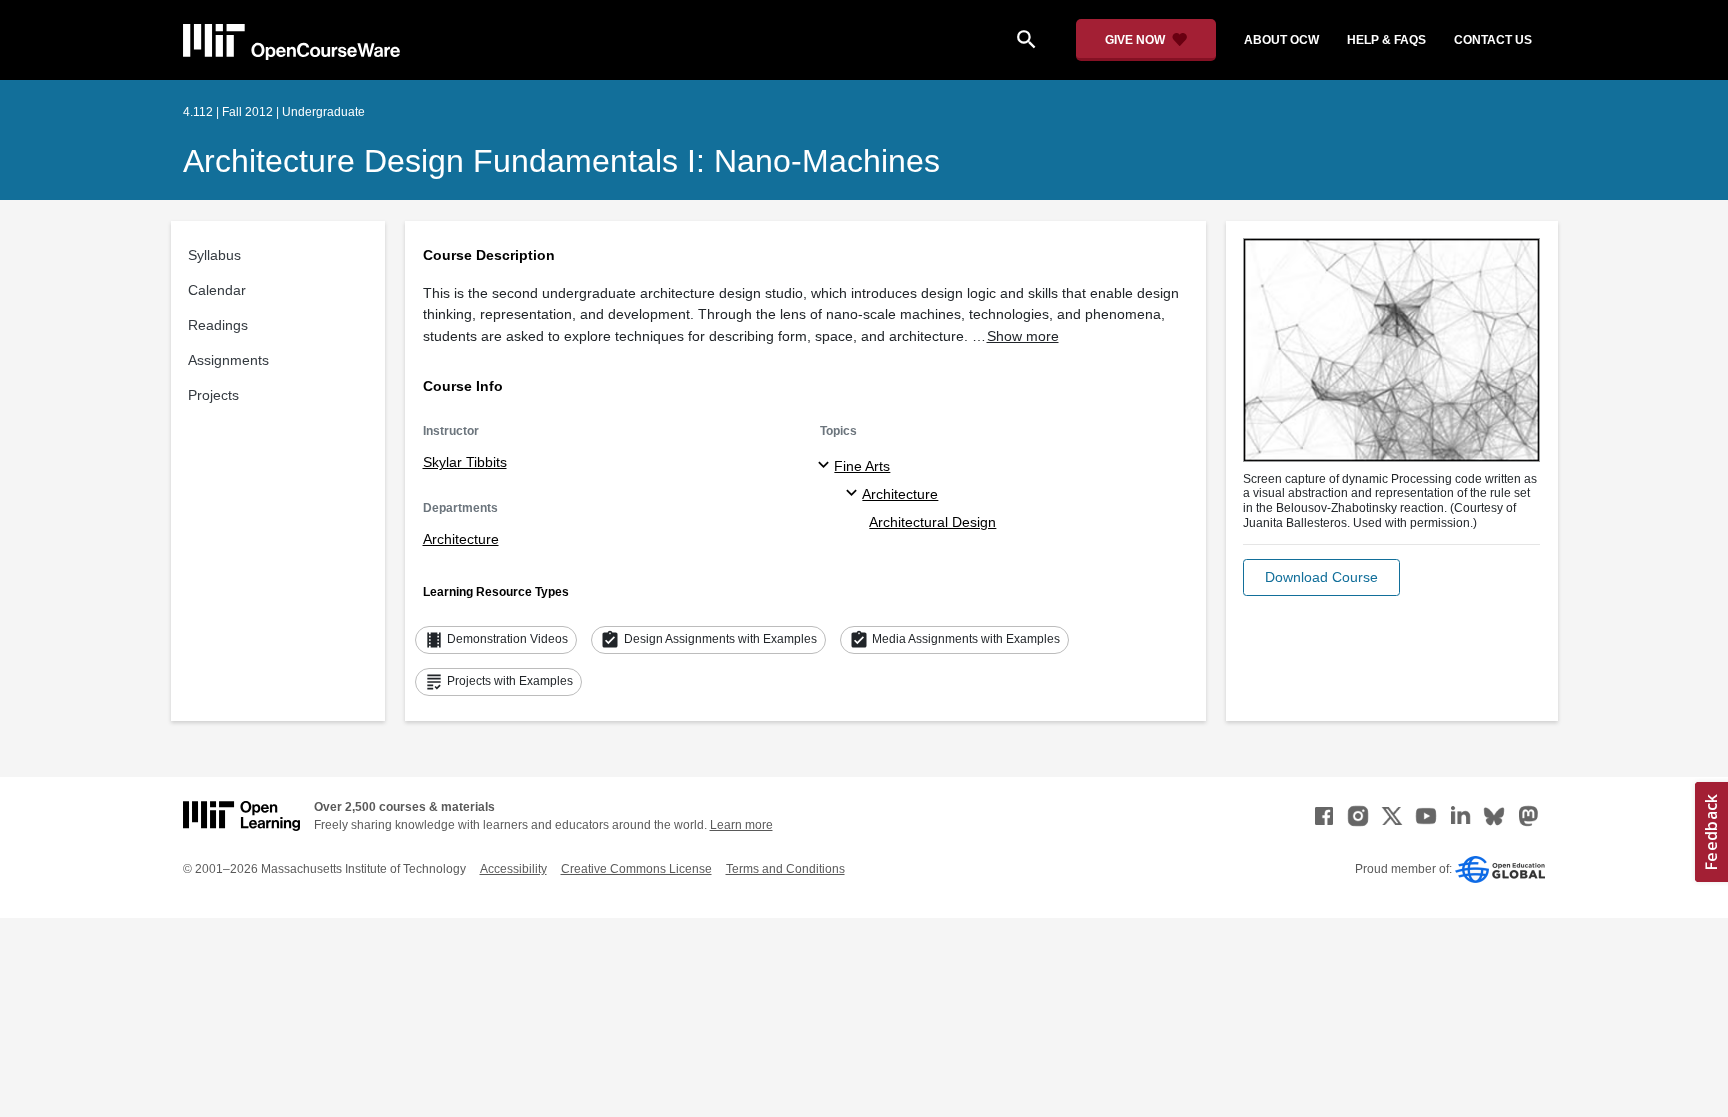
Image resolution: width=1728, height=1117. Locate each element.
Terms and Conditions (785, 869)
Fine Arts (862, 466)
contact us (1493, 40)
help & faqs (1386, 40)
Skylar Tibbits (465, 462)
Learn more (741, 825)
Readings (218, 325)
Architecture (461, 539)
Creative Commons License (636, 869)
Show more (1023, 336)
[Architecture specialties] (854, 494)
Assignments (228, 360)
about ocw (1281, 40)
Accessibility (513, 869)
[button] (1321, 577)
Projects (213, 395)
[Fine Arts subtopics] (826, 466)
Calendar (217, 290)
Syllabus (214, 255)
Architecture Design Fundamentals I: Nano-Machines (561, 161)
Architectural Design (932, 522)
